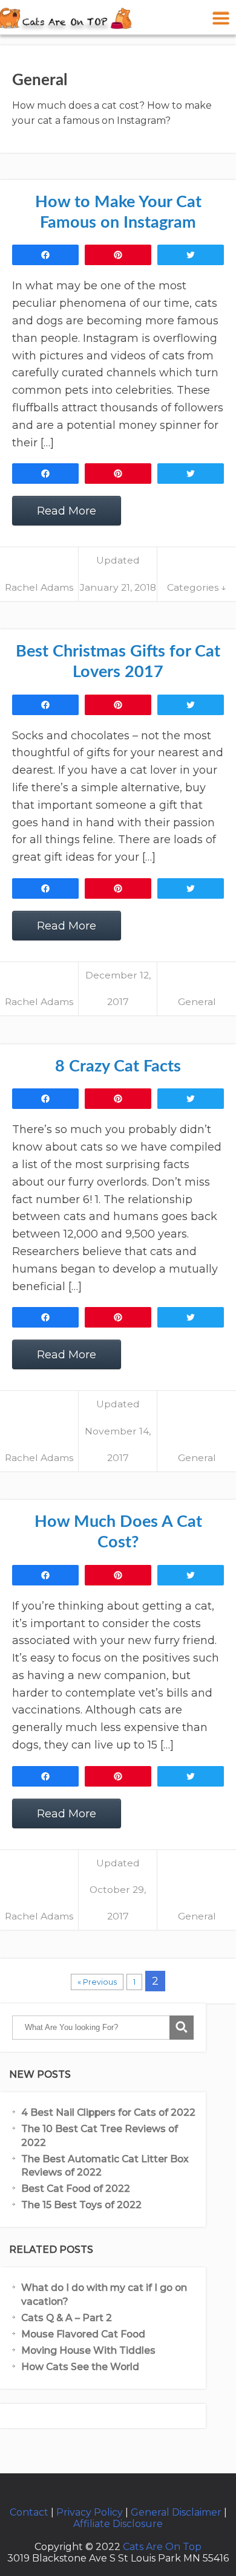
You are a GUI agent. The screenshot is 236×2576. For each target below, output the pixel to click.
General (197, 1002)
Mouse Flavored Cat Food (83, 2334)
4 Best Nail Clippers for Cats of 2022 (108, 2112)
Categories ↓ (197, 587)
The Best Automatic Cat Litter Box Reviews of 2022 (105, 2166)
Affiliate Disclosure (118, 2524)
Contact (29, 2512)
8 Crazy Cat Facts (118, 1066)
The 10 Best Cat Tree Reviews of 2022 (100, 2135)
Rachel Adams (39, 587)
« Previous (97, 1982)
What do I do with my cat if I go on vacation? (104, 2294)
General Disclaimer (176, 2512)
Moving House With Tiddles (88, 2350)
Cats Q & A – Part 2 (67, 2318)
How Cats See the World (80, 2367)
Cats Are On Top (162, 2547)
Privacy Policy (90, 2512)
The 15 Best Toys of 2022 (81, 2205)
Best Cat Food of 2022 (76, 2189)
